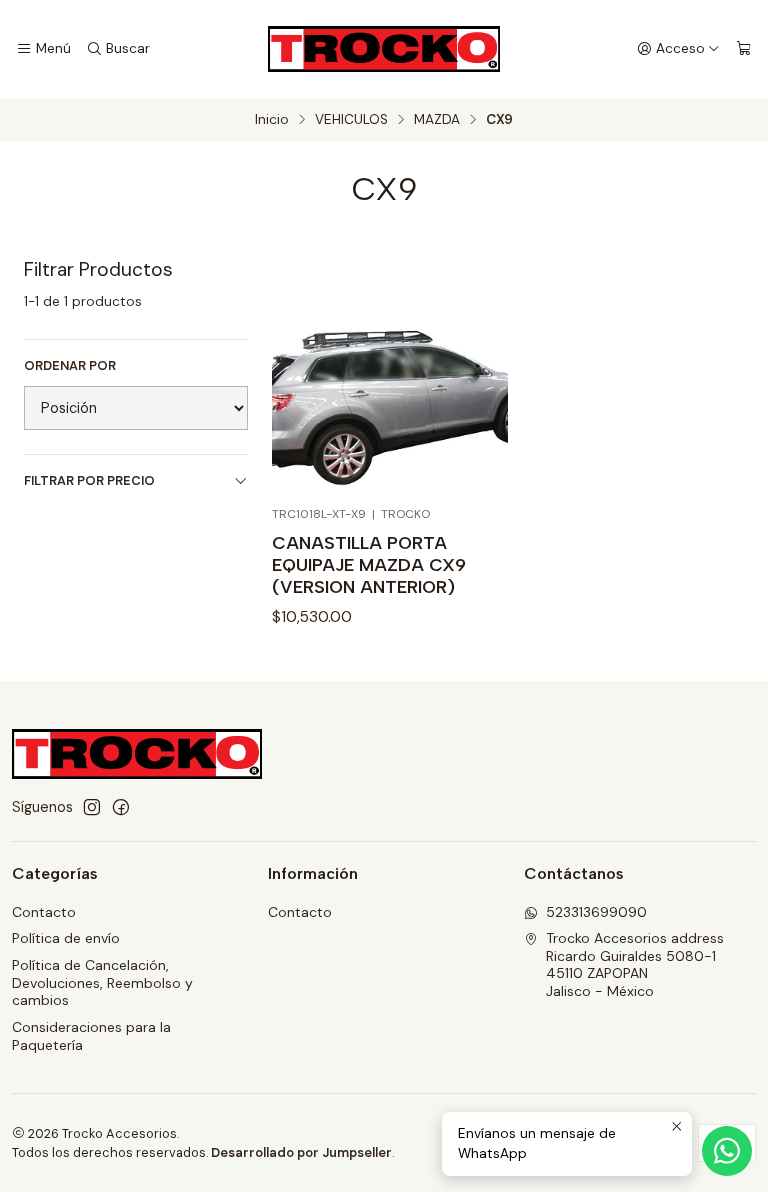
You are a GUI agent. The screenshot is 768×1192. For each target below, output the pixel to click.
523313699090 (596, 912)
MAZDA (437, 120)
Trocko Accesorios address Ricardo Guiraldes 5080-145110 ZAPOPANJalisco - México (635, 964)
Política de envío (66, 938)
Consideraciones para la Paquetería (91, 1036)
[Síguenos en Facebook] (121, 807)
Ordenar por (70, 366)
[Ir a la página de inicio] (384, 49)
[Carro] (744, 49)
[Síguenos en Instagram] (92, 807)
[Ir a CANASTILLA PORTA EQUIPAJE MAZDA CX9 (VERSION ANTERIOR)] (390, 375)
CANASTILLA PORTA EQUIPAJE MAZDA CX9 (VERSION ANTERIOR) (369, 564)
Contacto (44, 912)
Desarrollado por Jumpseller (301, 1152)
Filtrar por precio (89, 480)
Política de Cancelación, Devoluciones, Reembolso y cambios (102, 982)
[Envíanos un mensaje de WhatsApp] (727, 1151)
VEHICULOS (351, 120)
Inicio (272, 120)
